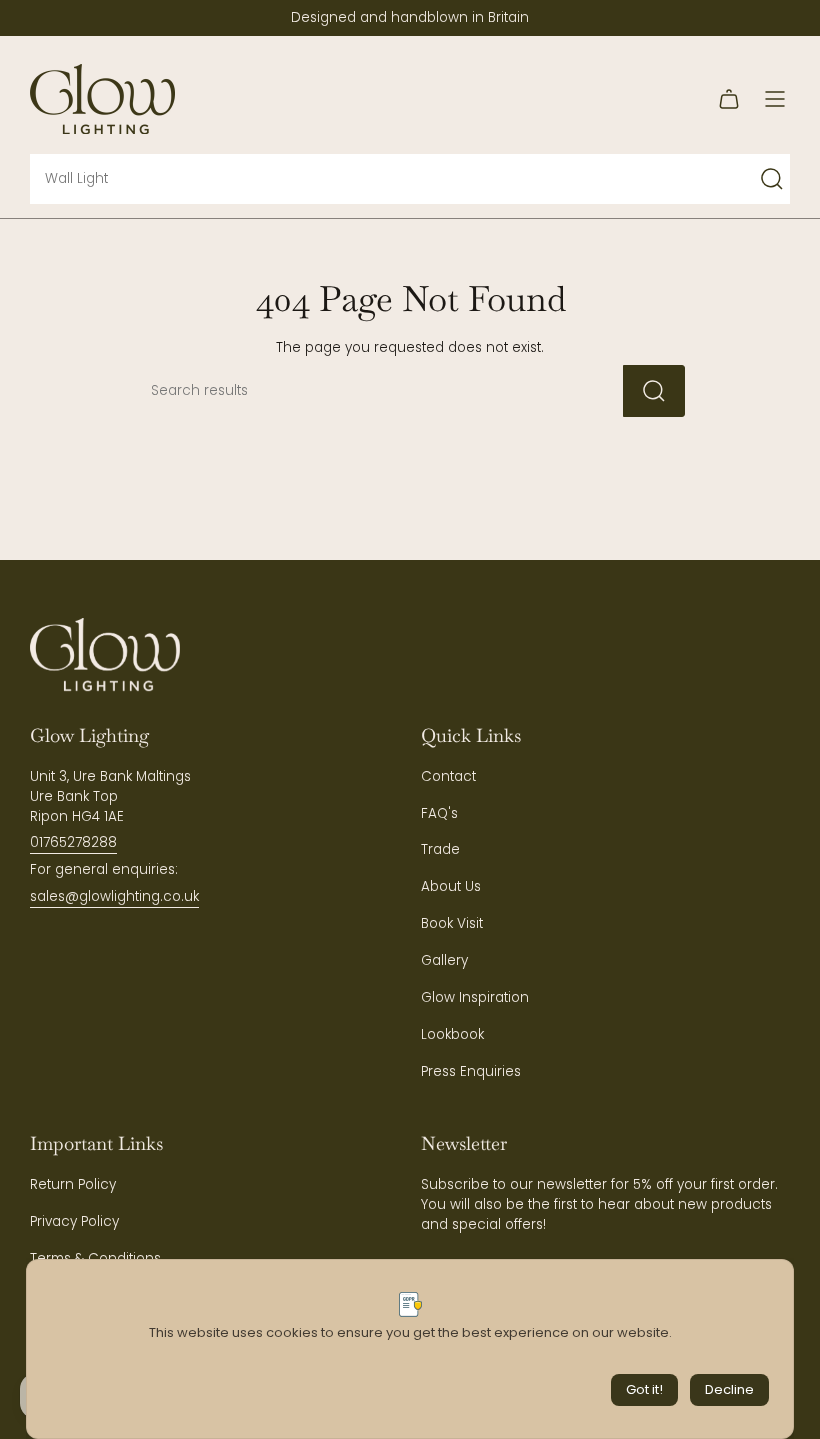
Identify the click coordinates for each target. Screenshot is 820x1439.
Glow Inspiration (475, 997)
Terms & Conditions (95, 1258)
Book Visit (452, 923)
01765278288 (73, 842)
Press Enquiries (471, 1071)
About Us (451, 886)
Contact (448, 776)
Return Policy (73, 1184)
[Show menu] (775, 99)
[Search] (772, 179)
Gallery (444, 960)
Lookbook (452, 1034)
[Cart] (729, 99)
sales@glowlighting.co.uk (114, 896)
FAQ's (439, 813)
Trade (440, 849)
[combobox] (371, 179)
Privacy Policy (74, 1221)
